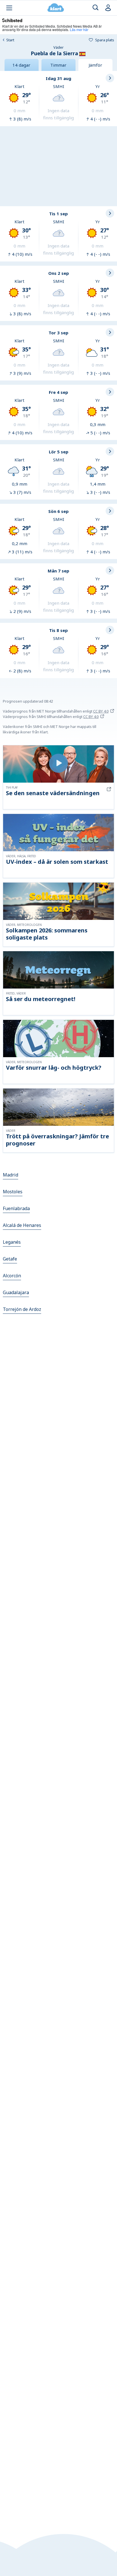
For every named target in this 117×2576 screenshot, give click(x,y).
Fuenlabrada (16, 1208)
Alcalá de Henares (22, 1225)
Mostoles (13, 1192)
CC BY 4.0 (101, 711)
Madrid (11, 1175)
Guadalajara (16, 1292)
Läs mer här (79, 29)
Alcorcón (12, 1276)
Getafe (10, 1259)
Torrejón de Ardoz (22, 1309)
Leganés (12, 1242)
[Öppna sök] (96, 8)
